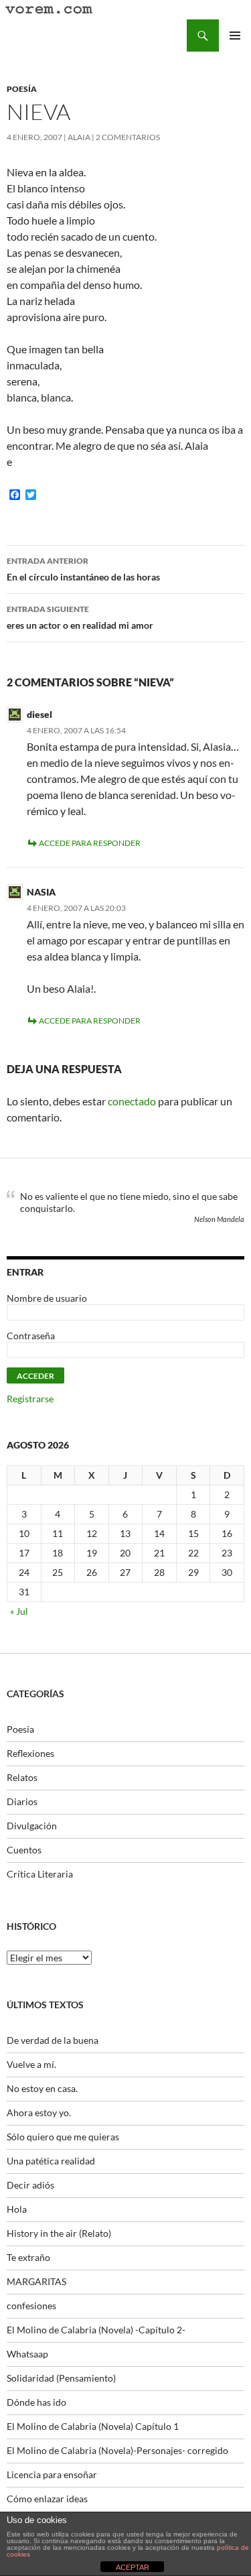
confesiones (31, 2306)
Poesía (22, 89)
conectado (132, 1101)
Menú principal (235, 36)
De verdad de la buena (53, 2040)
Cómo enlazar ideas (47, 2499)
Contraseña (31, 1336)
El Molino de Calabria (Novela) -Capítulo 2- (96, 2330)
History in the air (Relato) (59, 2233)
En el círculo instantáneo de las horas (83, 569)
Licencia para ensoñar (52, 2474)
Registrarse (30, 1399)
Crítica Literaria (40, 1874)
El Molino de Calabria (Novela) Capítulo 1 (93, 2426)
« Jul (19, 1611)
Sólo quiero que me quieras (63, 2137)
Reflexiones (30, 1753)
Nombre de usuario (47, 1298)
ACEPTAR (133, 2567)
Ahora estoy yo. (39, 2112)
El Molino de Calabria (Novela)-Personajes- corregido (117, 2450)
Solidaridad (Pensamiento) (61, 2378)
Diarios (22, 1801)
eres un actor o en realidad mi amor (80, 617)
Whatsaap (27, 2354)
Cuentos (24, 1850)
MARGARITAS (36, 2281)
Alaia (79, 137)
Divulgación (32, 1826)
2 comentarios (128, 137)
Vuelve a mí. (31, 2064)
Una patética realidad (51, 2161)
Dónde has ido (36, 2402)
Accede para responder (90, 843)
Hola (17, 2209)
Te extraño (28, 2257)
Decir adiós (30, 2185)
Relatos (22, 1777)
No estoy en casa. (42, 2088)
